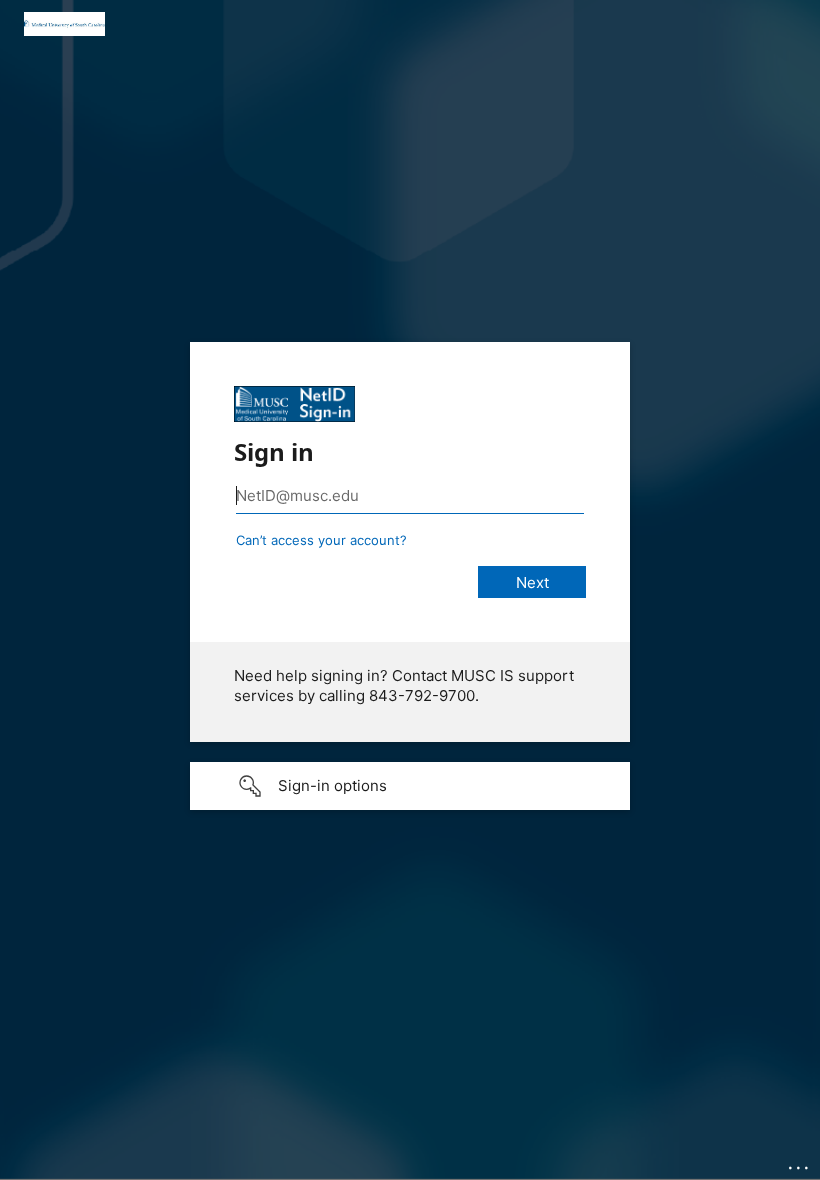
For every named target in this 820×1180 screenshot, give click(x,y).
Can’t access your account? (321, 540)
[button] (410, 786)
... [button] (800, 1163)
